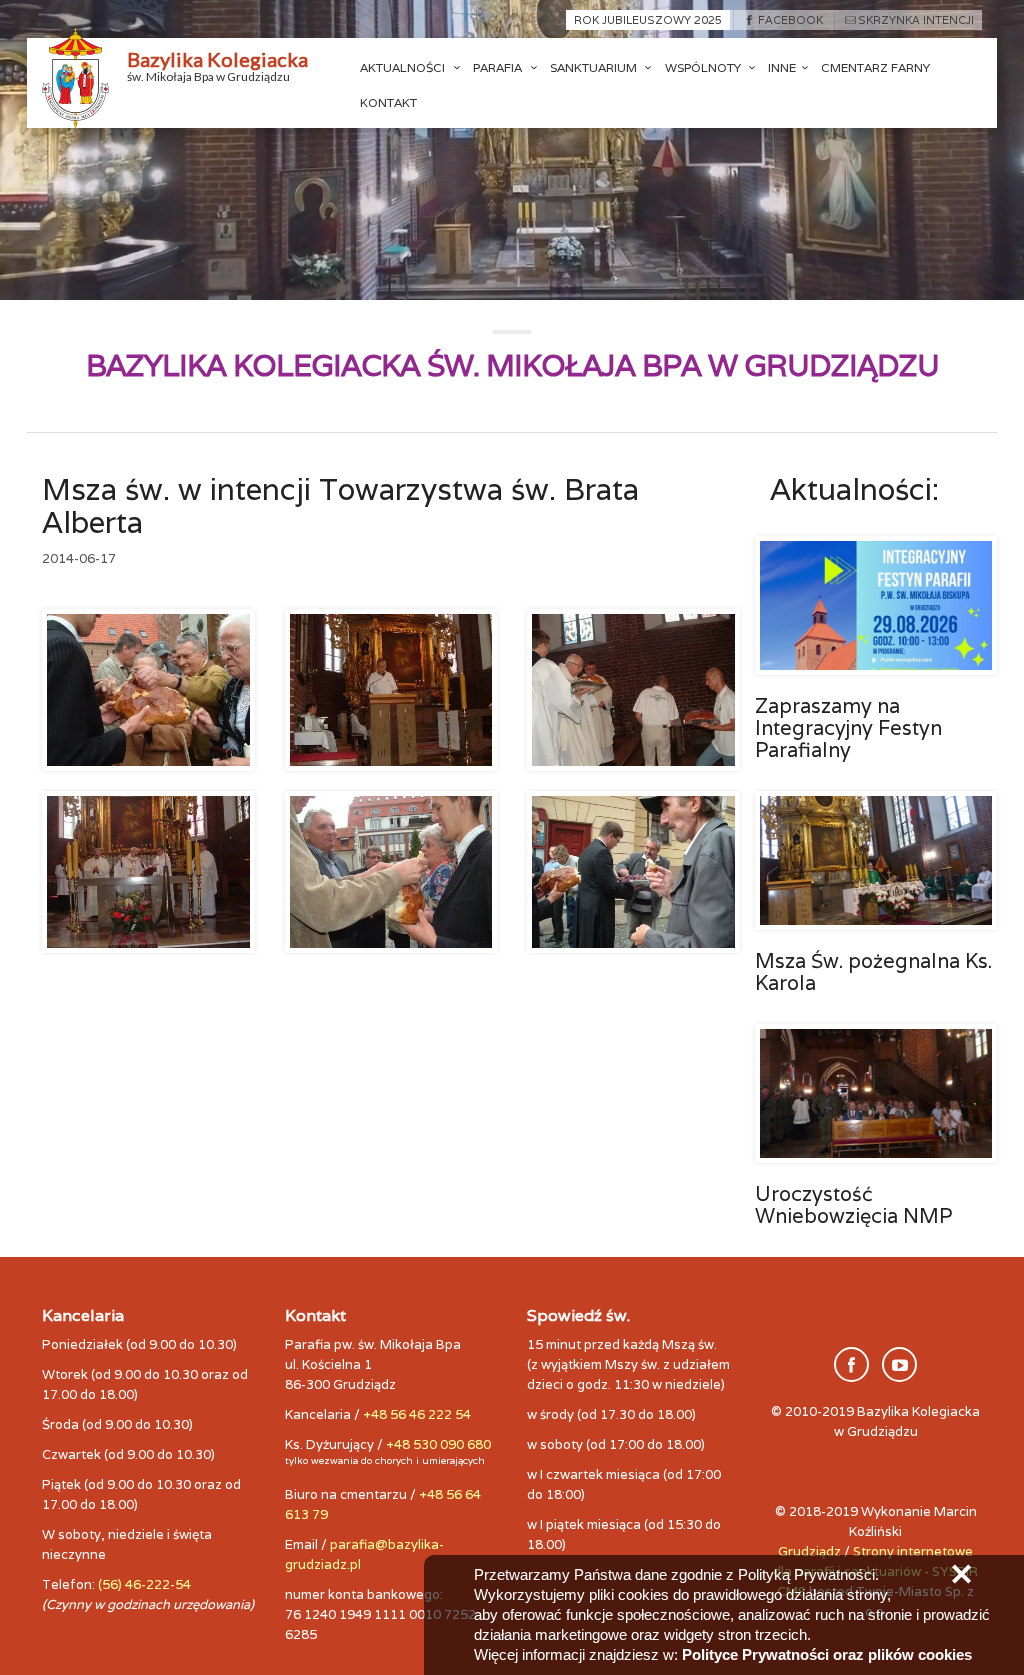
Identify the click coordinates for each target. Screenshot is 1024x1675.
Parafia (499, 67)
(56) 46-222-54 (144, 1584)
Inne (782, 67)
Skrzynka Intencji (916, 20)
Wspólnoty (704, 67)
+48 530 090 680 (438, 1444)
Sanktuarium (595, 67)
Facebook (790, 20)
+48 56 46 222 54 (417, 1414)
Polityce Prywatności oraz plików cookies (827, 1654)
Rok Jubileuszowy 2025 (648, 20)
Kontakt (388, 102)
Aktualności (404, 67)
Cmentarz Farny (875, 67)
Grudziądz (809, 1551)
